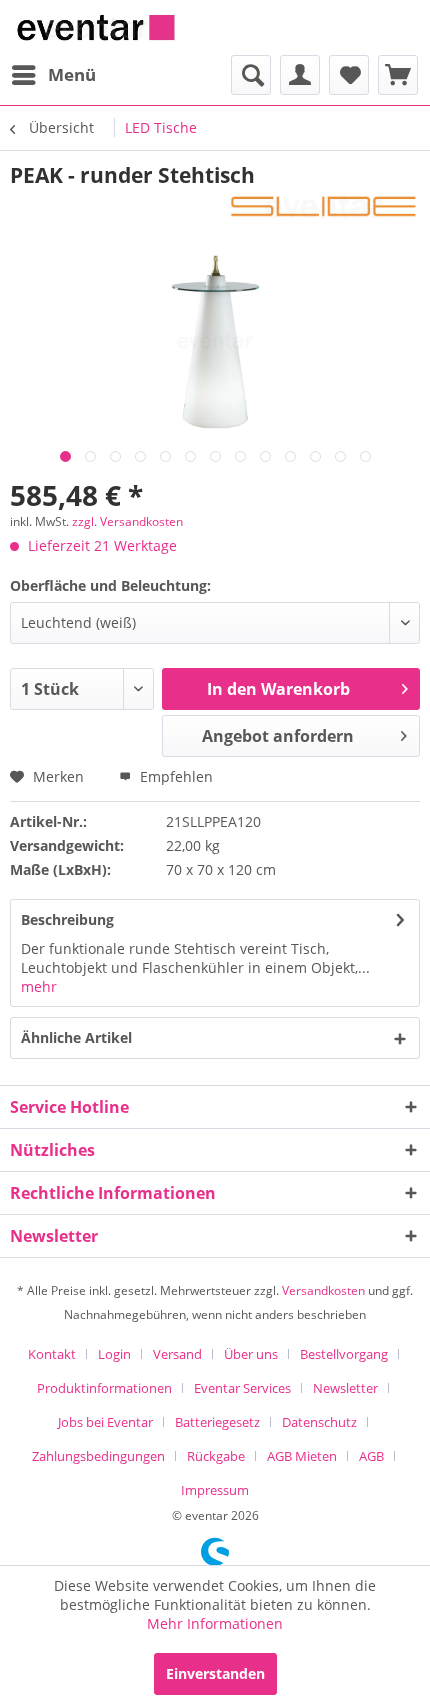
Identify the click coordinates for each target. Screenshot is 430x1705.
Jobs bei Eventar (105, 1422)
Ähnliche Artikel (76, 1037)
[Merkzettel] (349, 75)
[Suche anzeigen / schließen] (251, 75)
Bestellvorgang (344, 1354)
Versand (177, 1354)
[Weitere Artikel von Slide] (323, 206)
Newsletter (345, 1388)
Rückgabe (216, 1456)
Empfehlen (174, 776)
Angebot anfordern (278, 736)
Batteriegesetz (217, 1422)
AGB (371, 1456)
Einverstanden (215, 1673)
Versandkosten (323, 1290)
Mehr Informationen (215, 1623)
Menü (72, 74)
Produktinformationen (104, 1388)
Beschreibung (67, 919)
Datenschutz (319, 1422)
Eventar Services (242, 1388)
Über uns (251, 1354)
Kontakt (52, 1354)
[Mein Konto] (300, 75)
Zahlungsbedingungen (98, 1456)
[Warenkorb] (398, 75)
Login (114, 1354)
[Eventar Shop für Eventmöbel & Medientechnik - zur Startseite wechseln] (96, 27)
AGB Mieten (302, 1456)
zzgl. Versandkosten (127, 521)
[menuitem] (53, 75)
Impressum (215, 1490)
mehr (39, 986)
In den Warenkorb (278, 689)
